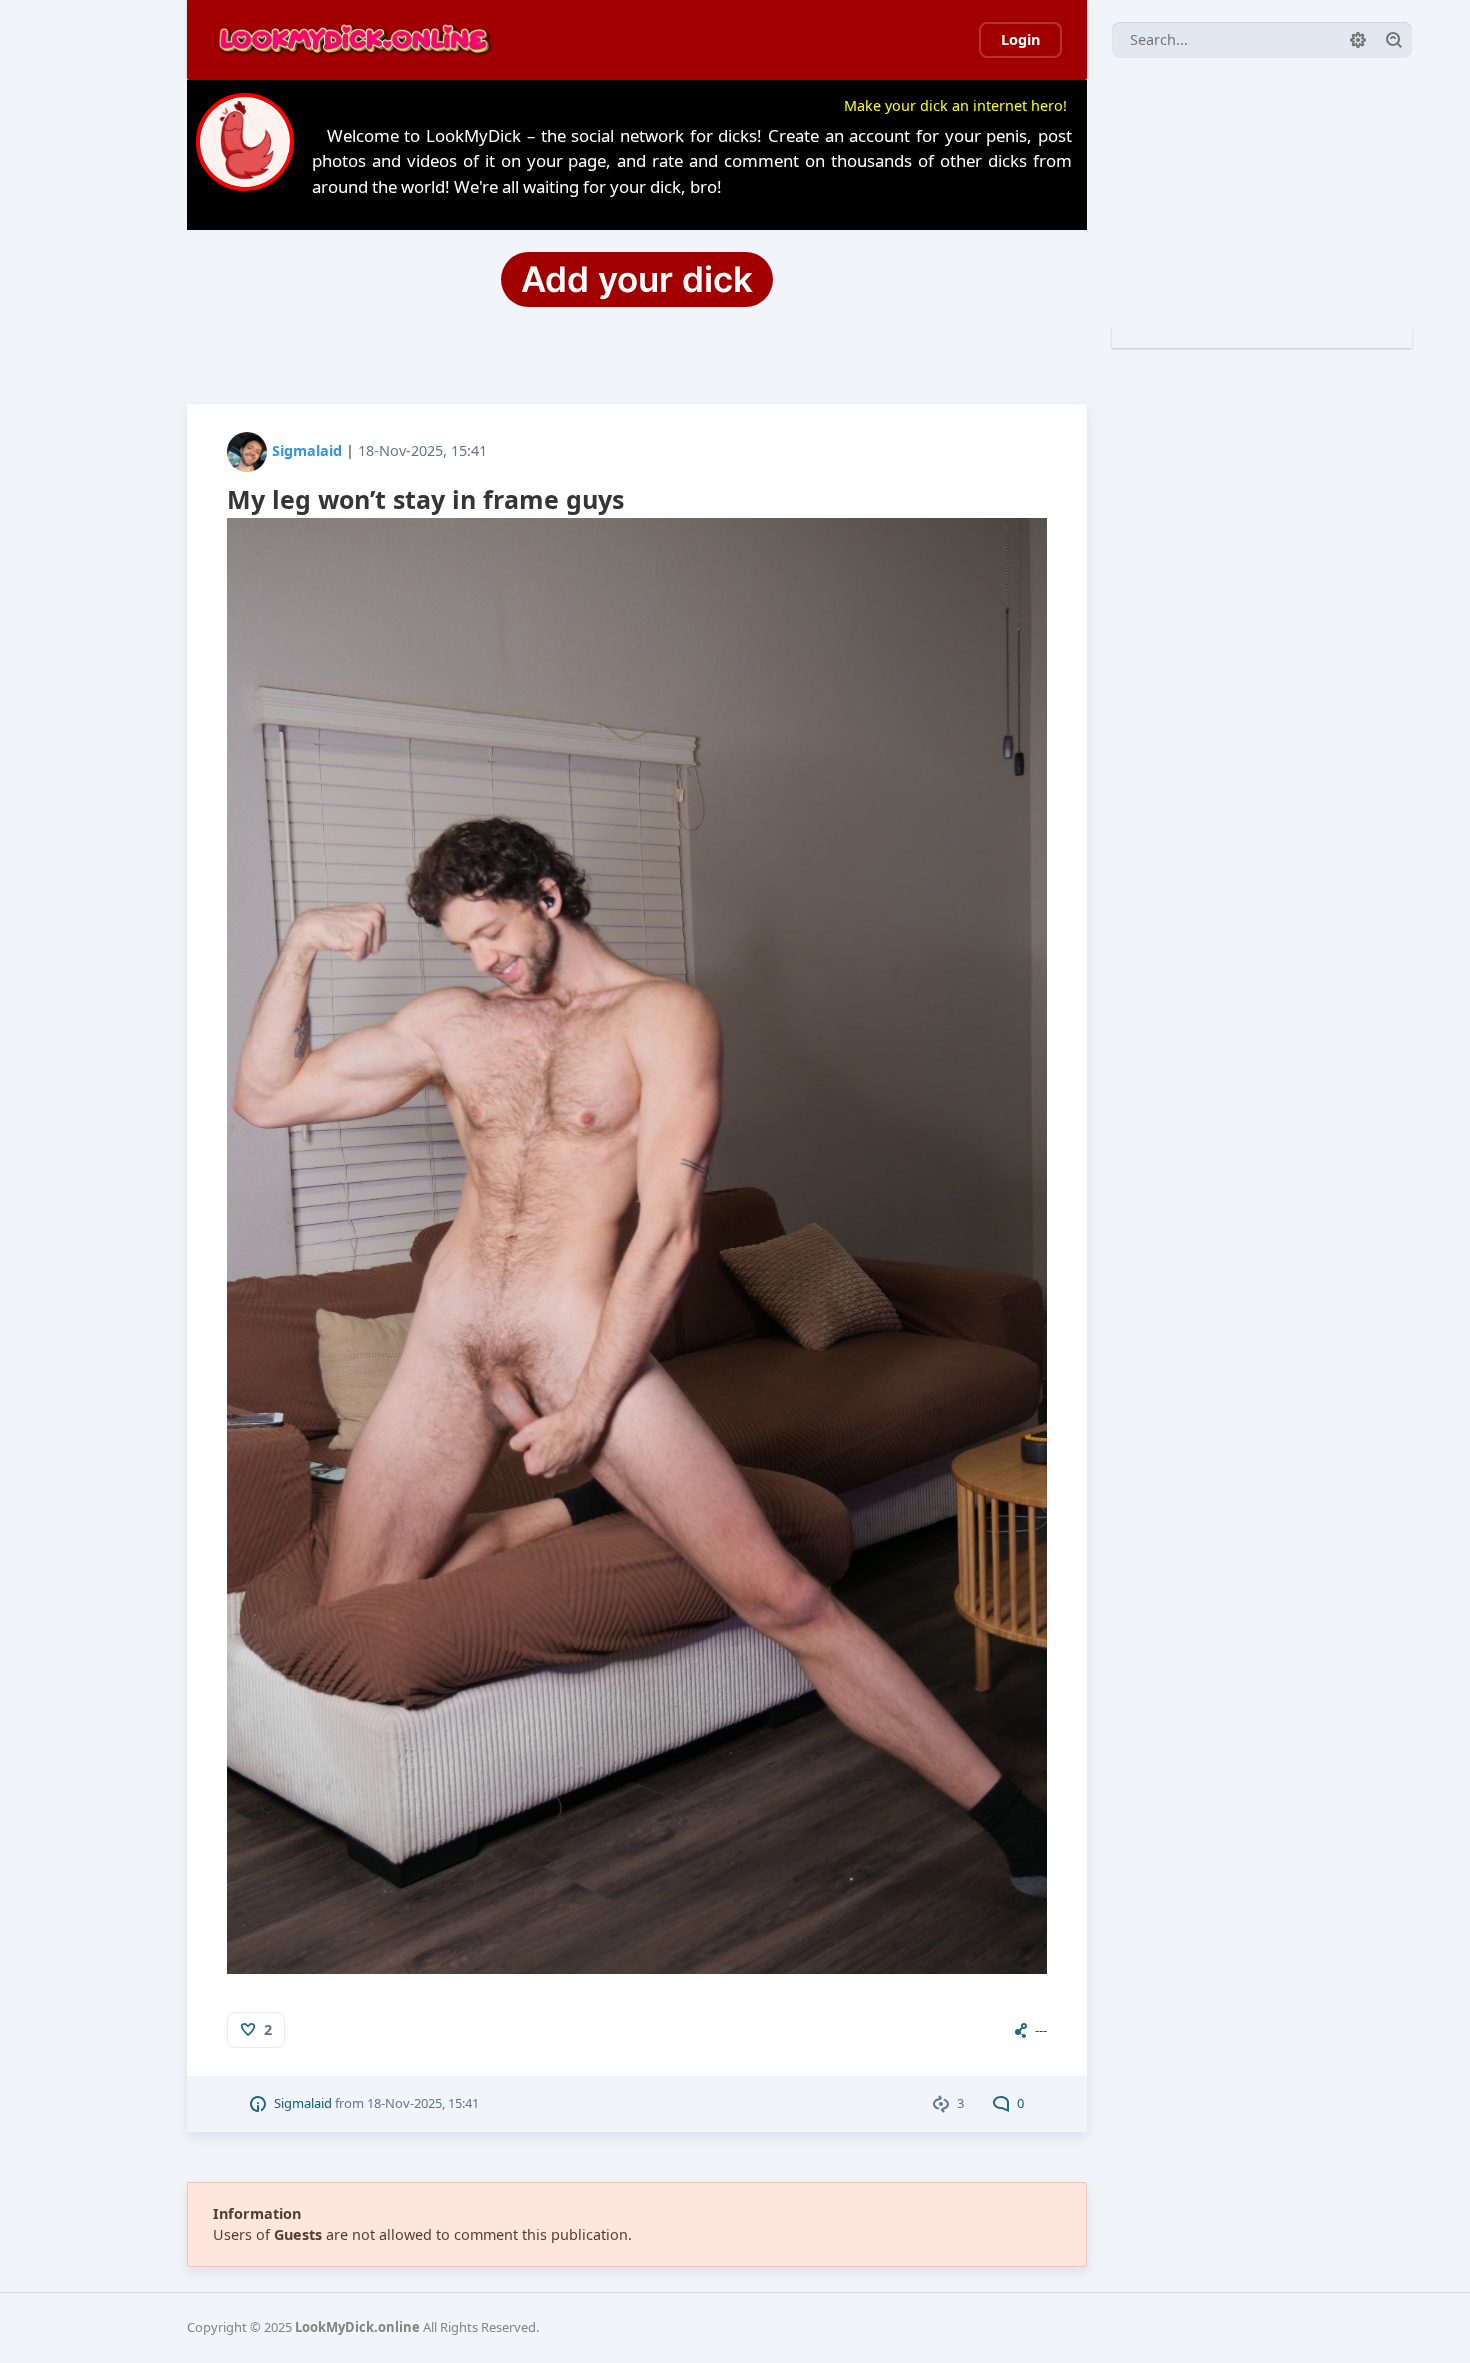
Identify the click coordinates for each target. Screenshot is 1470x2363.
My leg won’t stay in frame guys (425, 499)
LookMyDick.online (357, 2327)
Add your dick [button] (637, 279)
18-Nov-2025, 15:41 (422, 450)
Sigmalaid (307, 450)
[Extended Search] (1358, 40)
